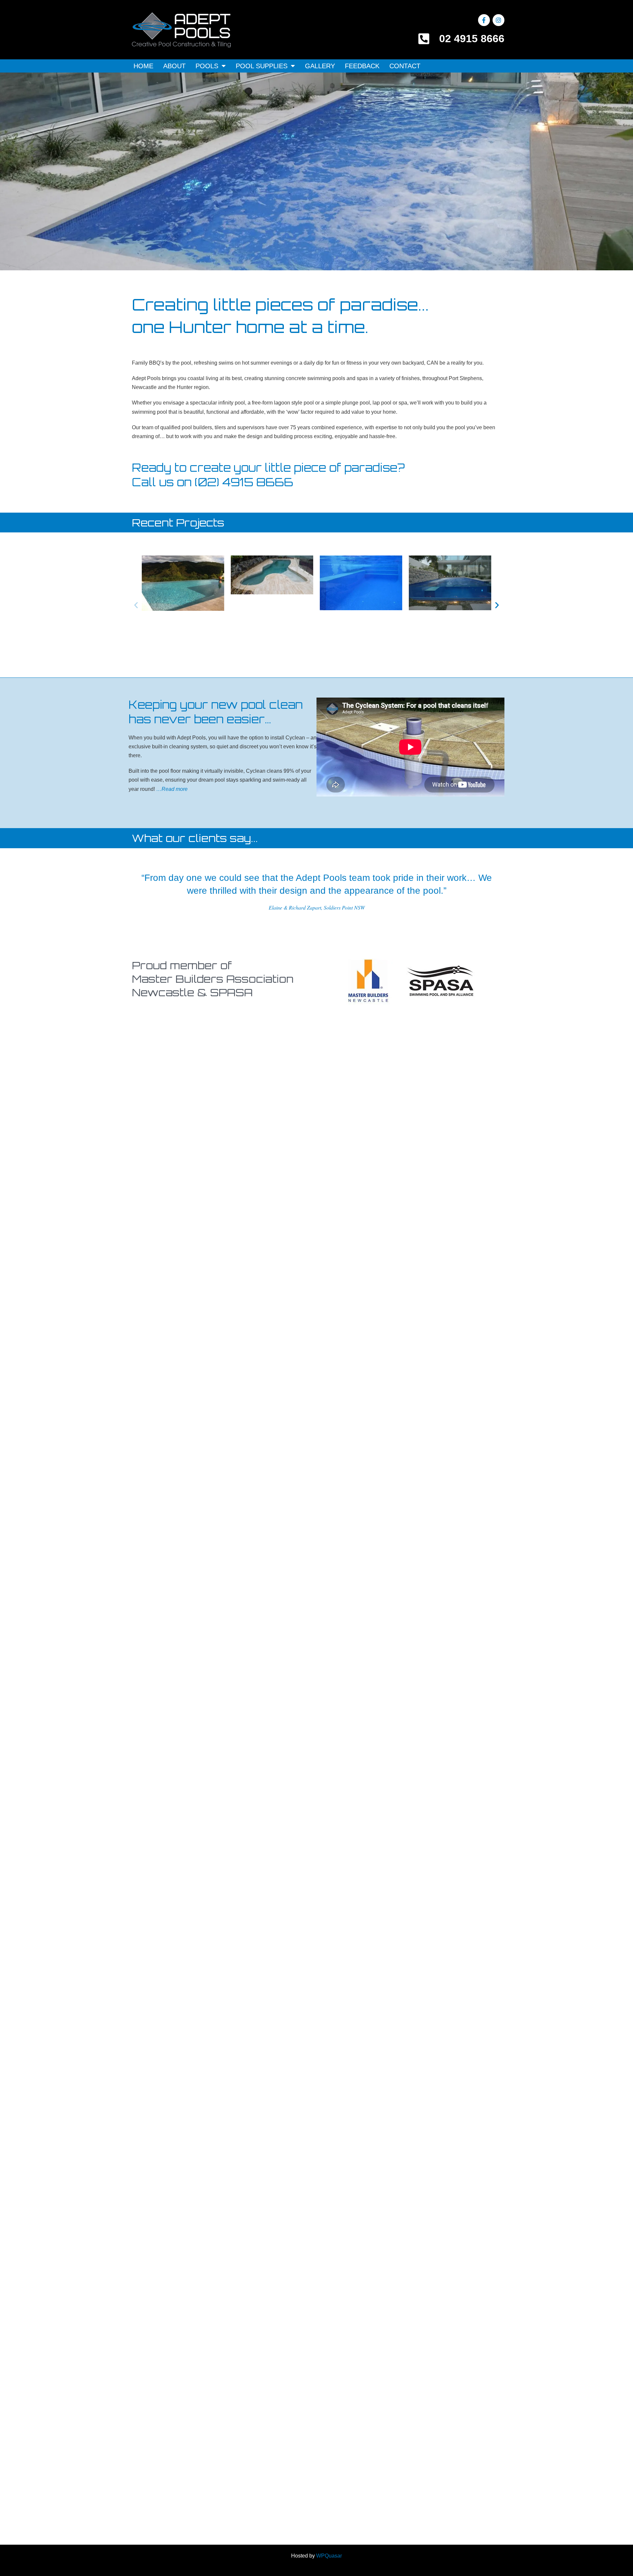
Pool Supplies (262, 66)
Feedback (362, 66)
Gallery (320, 66)
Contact (405, 66)
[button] (136, 605)
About (174, 66)
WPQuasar (329, 2556)
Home (143, 66)
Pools (207, 66)
